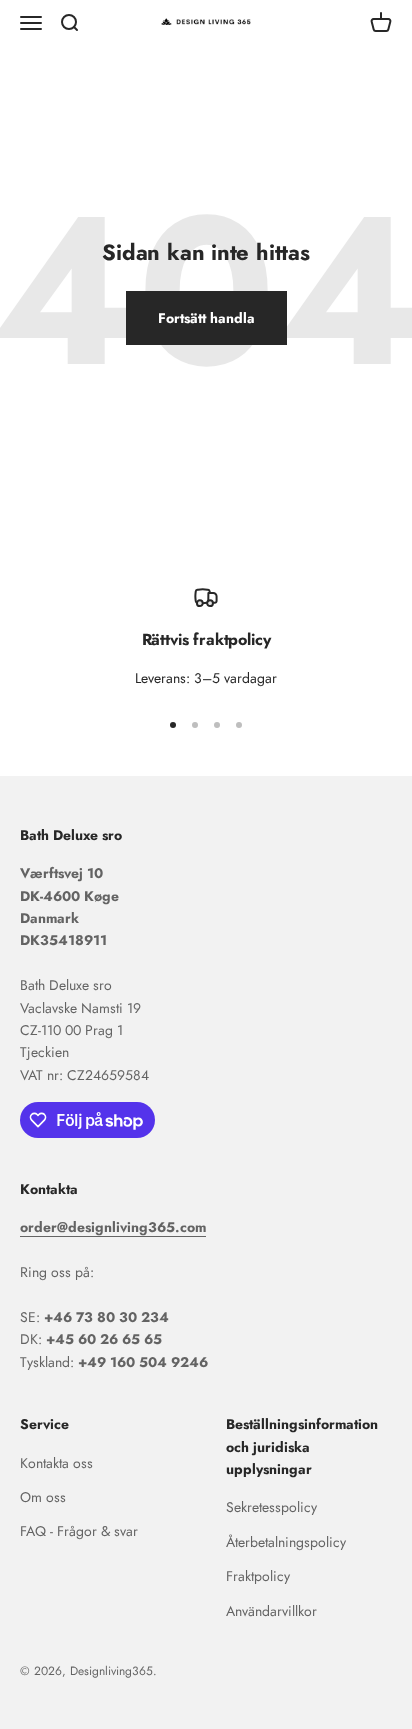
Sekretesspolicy (271, 1507)
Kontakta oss (56, 1463)
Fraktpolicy (258, 1576)
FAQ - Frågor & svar (79, 1531)
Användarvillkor (271, 1611)
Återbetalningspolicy (286, 1542)
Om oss (43, 1497)
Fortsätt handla (206, 318)
